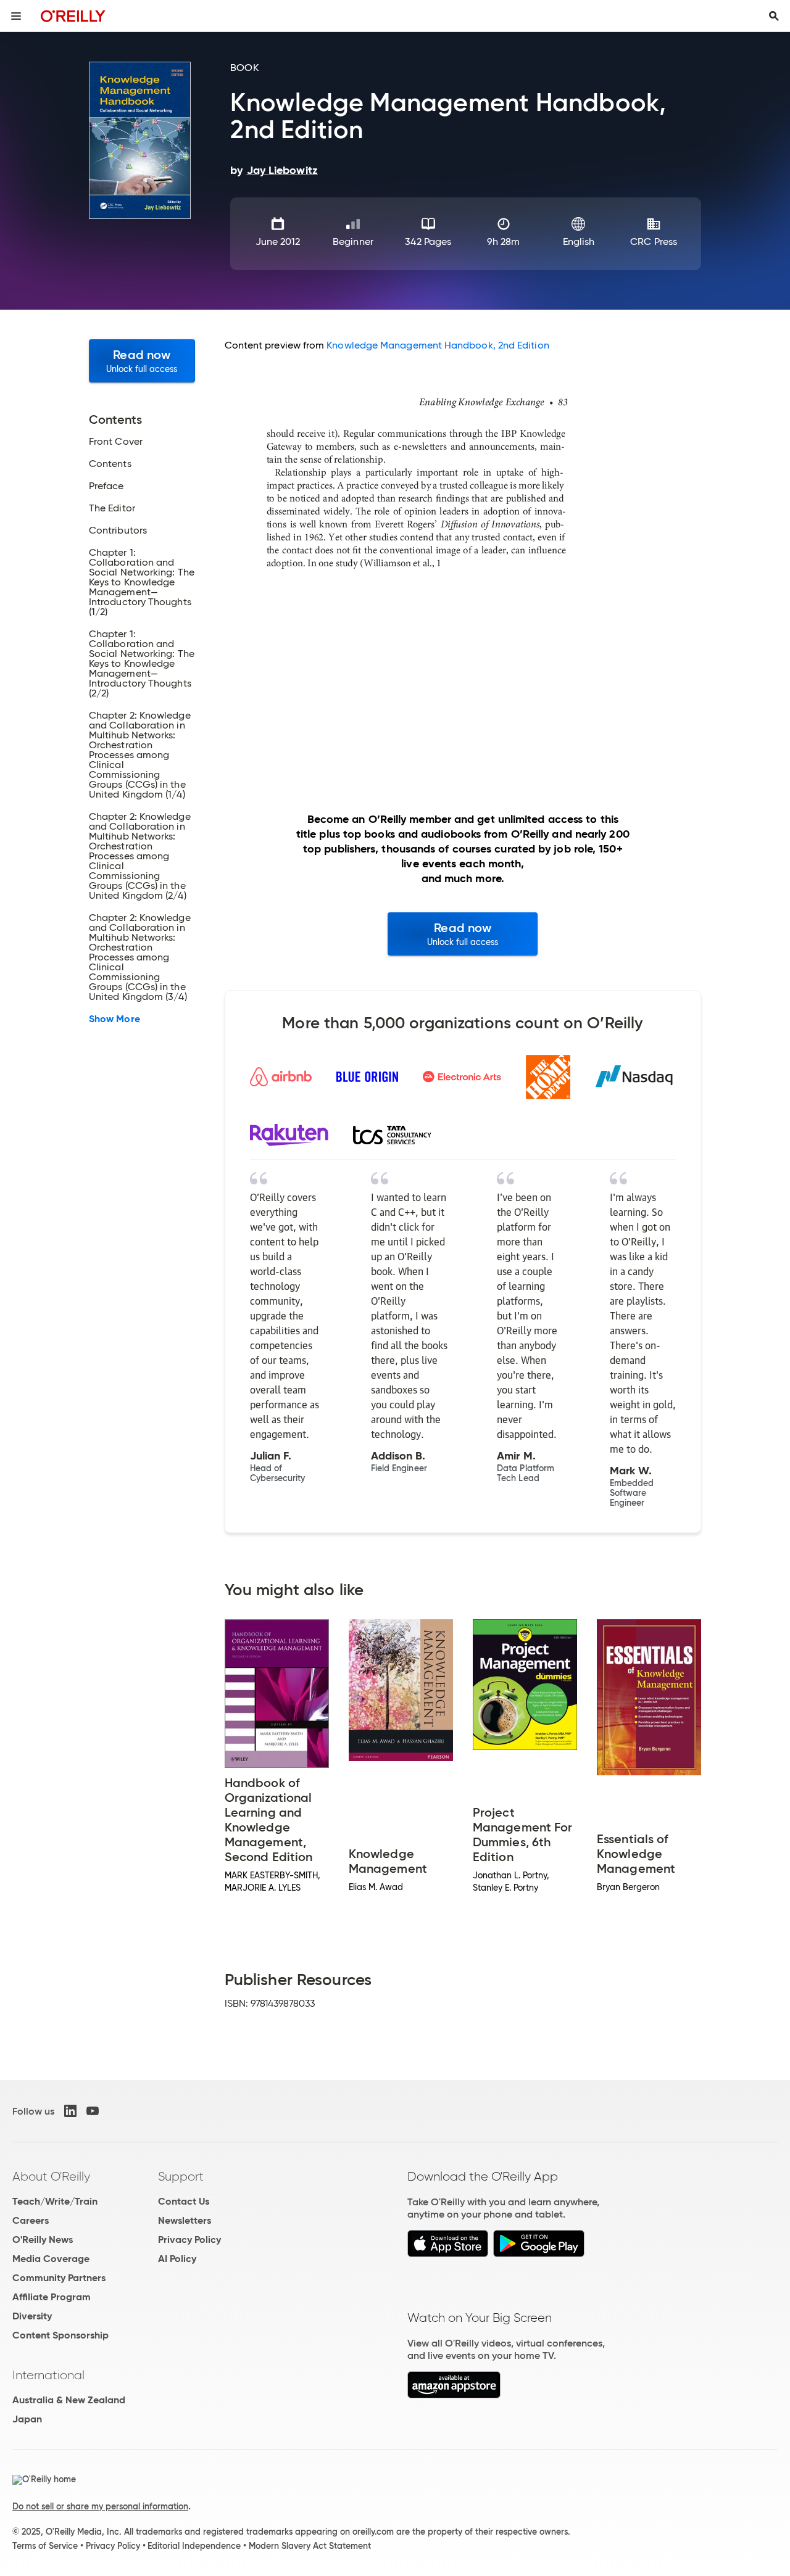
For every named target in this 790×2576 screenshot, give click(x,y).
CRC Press (654, 241)
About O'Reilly (51, 2176)
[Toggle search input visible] (774, 16)
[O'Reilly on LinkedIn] (70, 2111)
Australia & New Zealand (69, 2400)
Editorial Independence (194, 2546)
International (48, 2375)
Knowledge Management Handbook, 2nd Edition (438, 345)
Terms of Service (45, 2546)
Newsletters (185, 2220)
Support (181, 2176)
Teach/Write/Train (55, 2201)
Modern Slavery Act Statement (310, 2546)
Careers (31, 2220)
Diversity (32, 2316)
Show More (114, 1019)
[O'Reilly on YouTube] (93, 2111)
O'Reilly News (43, 2240)
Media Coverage (51, 2259)
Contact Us (184, 2201)
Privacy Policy (189, 2240)
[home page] (73, 16)
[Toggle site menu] (16, 16)
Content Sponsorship (60, 2335)
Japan (27, 2419)
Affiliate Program (52, 2297)
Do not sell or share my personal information (100, 2506)
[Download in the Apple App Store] (448, 2254)
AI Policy (177, 2259)
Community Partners (59, 2278)
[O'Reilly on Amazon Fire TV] (454, 2395)
